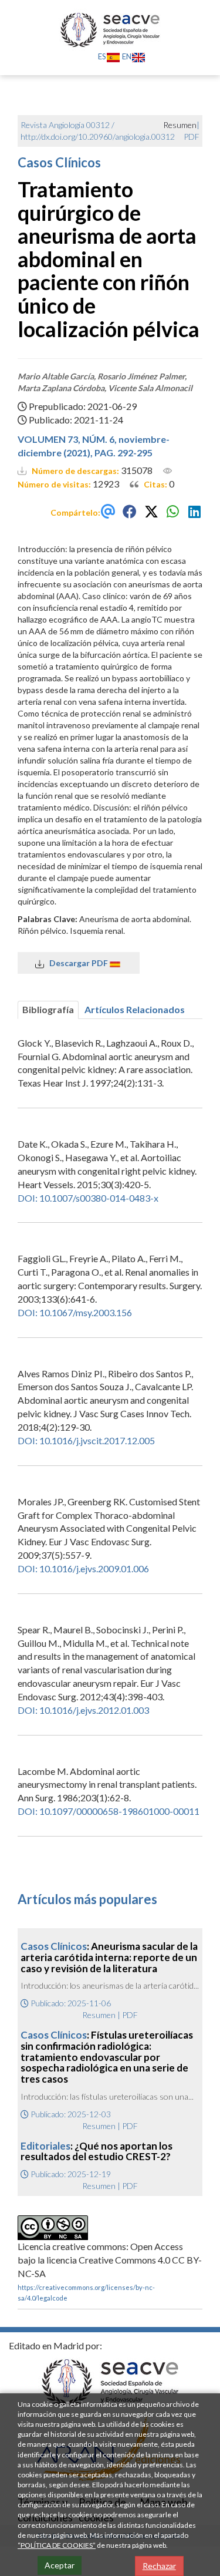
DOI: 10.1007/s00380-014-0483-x (88, 1198)
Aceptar (60, 2565)
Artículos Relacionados (135, 1009)
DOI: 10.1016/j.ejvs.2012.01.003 (83, 1710)
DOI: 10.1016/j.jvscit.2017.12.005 (86, 1440)
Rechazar (159, 2566)
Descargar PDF (77, 963)
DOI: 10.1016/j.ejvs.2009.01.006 (83, 1568)
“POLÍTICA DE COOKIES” (57, 2545)
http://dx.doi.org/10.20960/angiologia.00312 (98, 137)
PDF (192, 137)
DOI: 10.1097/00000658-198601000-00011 (109, 1811)
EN (127, 56)
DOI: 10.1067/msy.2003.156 (75, 1312)
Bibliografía (48, 1009)
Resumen (99, 2015)
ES (102, 56)
